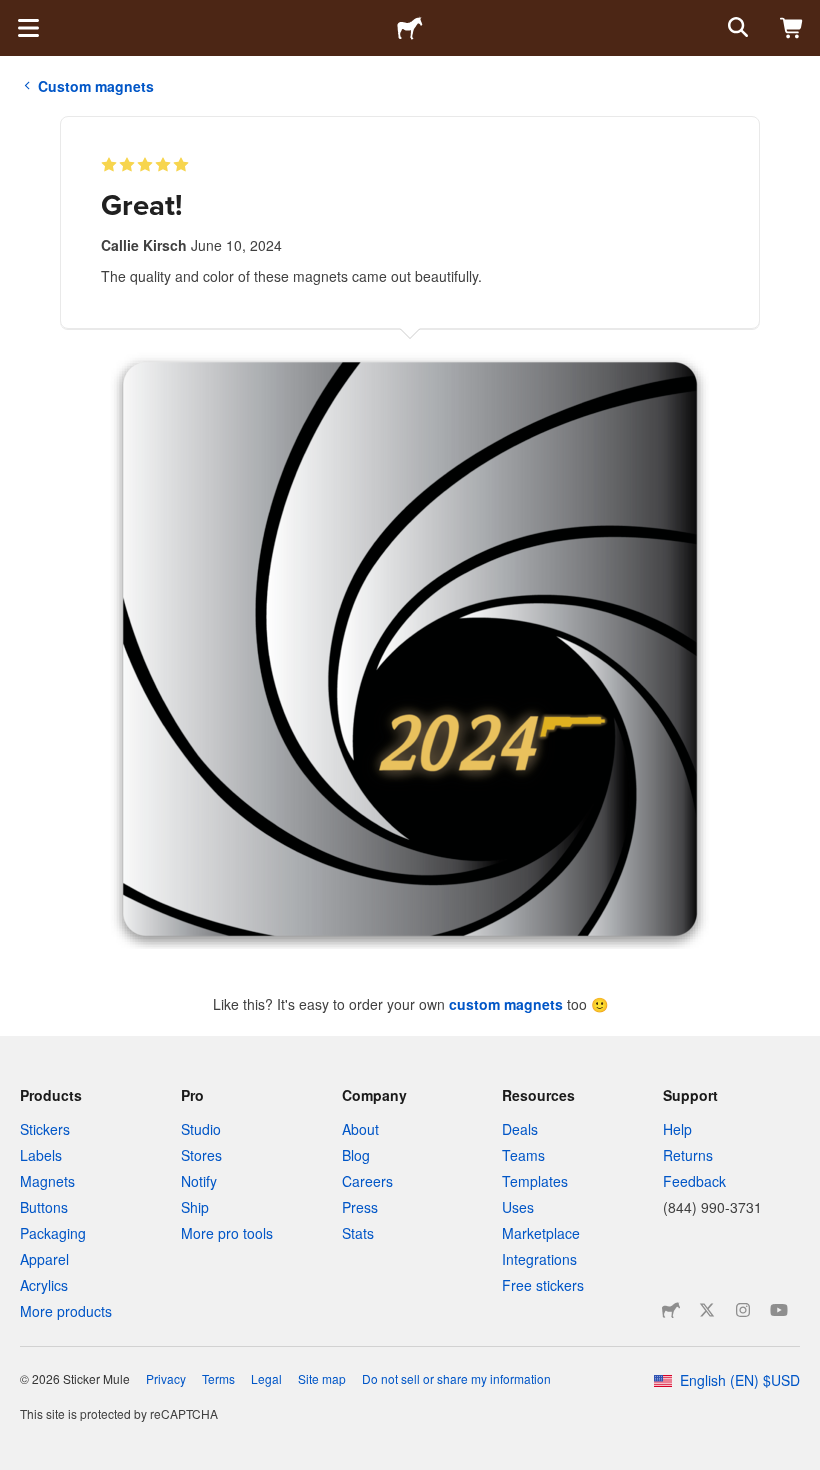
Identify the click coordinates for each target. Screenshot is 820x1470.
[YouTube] (779, 1310)
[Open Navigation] (28, 28)
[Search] (736, 28)
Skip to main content (15, 15)
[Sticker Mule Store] (671, 1310)
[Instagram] (743, 1310)
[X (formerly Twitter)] (707, 1310)
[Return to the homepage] (410, 28)
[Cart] (792, 28)
